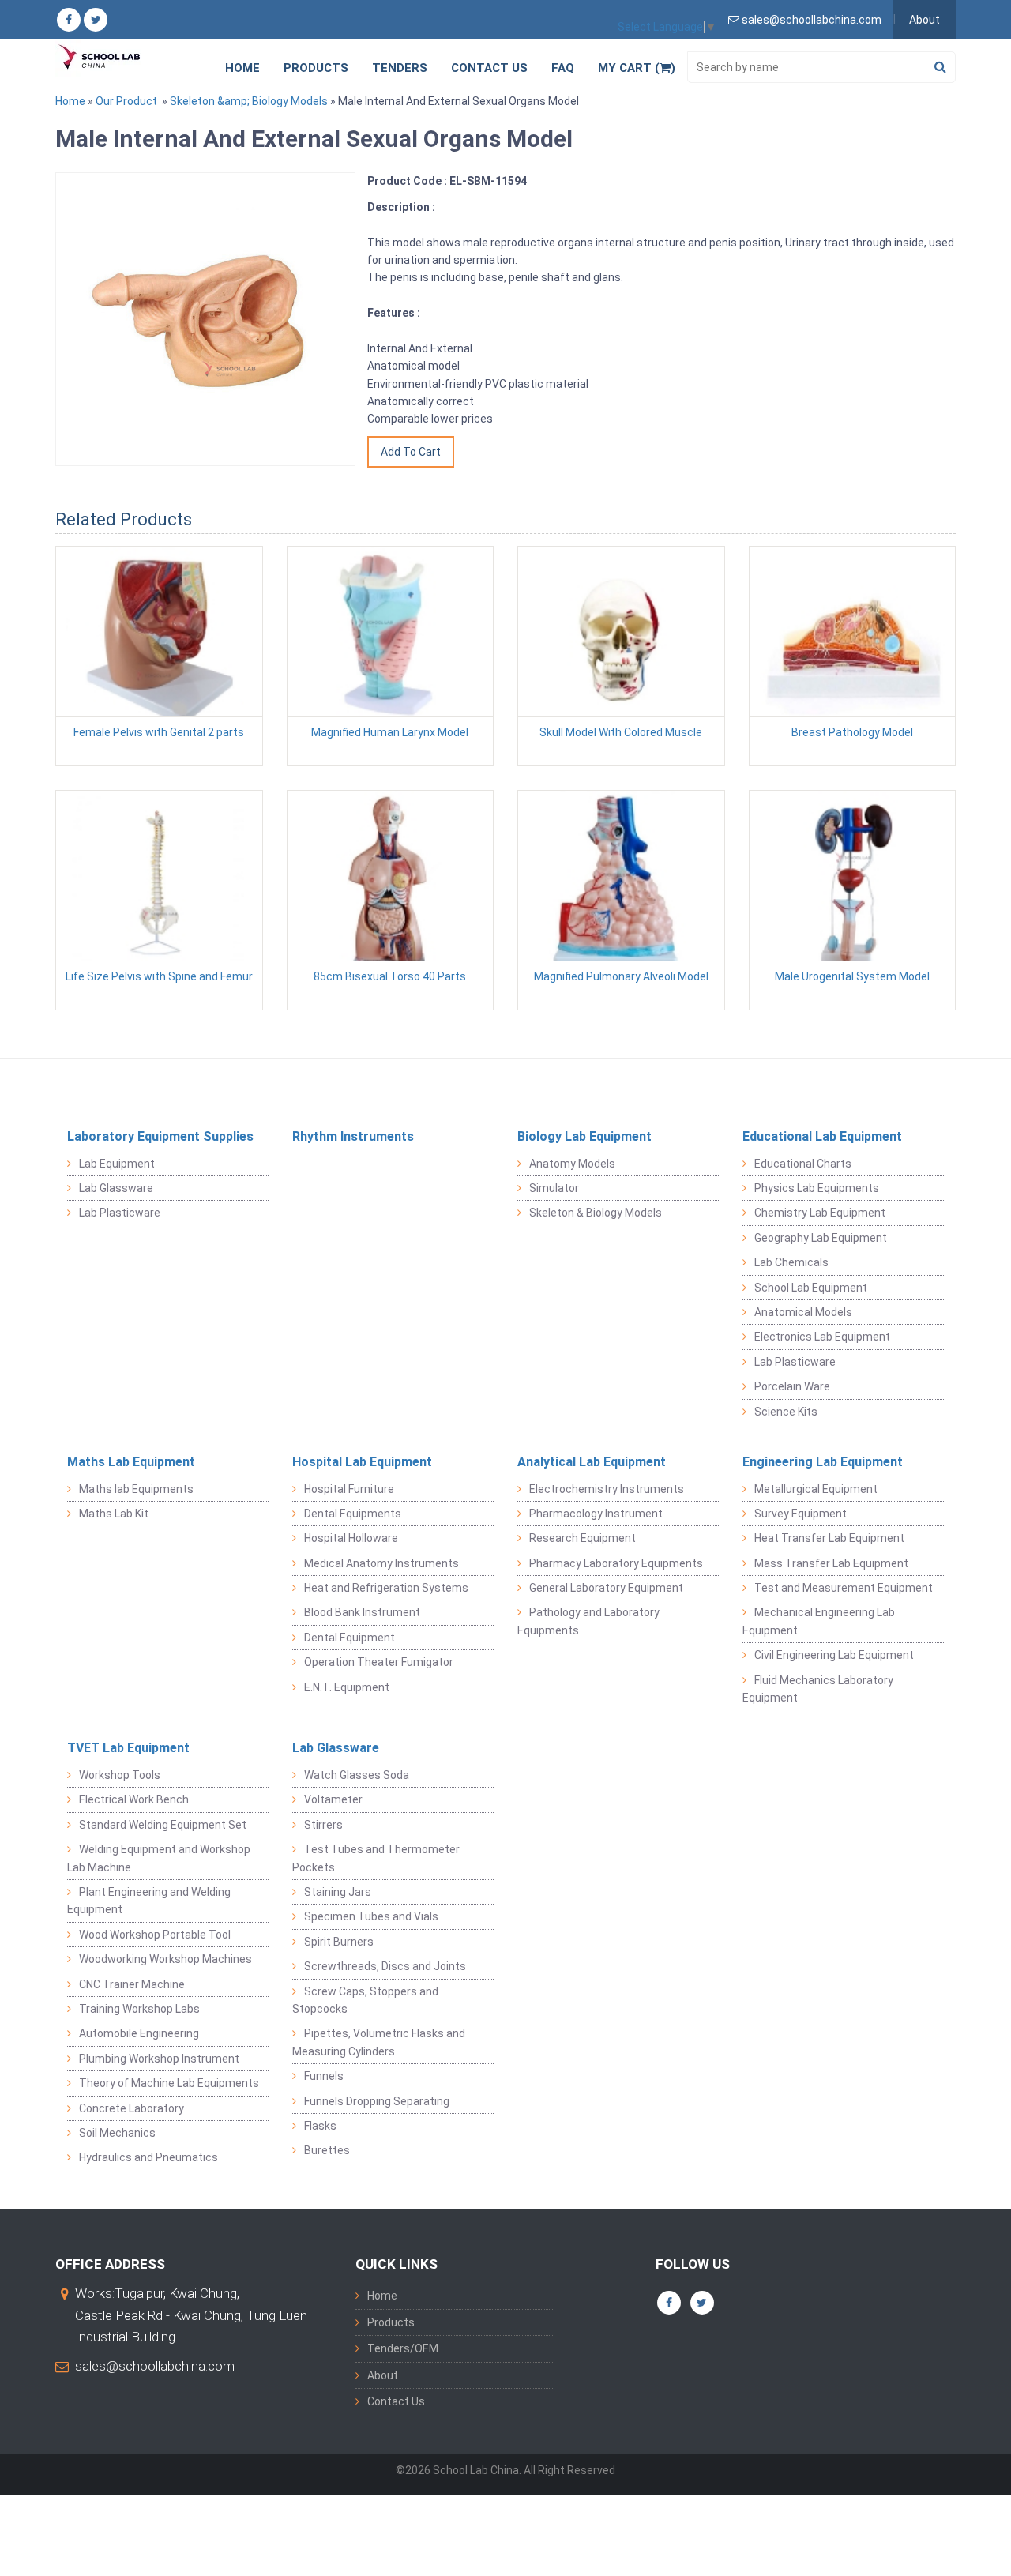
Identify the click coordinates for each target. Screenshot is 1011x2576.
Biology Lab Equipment (584, 1136)
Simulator (554, 1188)
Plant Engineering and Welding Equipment (149, 1901)
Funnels (324, 2076)
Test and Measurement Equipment (844, 1588)
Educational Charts (803, 1164)
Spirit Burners (339, 1942)
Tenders (400, 68)
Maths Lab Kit (114, 1514)
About (925, 20)
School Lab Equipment (811, 1288)
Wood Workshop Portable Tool (155, 1935)
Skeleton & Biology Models (596, 1213)
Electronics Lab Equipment (822, 1337)
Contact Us (489, 68)
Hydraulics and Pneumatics (148, 2157)
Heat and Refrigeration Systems (386, 1588)
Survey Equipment (801, 1514)
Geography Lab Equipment (821, 1238)
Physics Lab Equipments (817, 1188)
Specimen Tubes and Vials (371, 1916)
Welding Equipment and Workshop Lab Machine (159, 1858)
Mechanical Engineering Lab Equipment (819, 1621)
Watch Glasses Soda (357, 1775)
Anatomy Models (572, 1164)
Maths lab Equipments (136, 1489)
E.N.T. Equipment (347, 1687)
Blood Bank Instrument (362, 1612)
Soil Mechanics (117, 2133)
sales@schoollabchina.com (155, 2366)
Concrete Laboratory (132, 2108)
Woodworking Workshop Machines (165, 1959)
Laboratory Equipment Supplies (160, 1136)
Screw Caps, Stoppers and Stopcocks (365, 2000)
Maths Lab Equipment (131, 1462)
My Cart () (637, 68)
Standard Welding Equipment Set (163, 1825)
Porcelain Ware (792, 1386)
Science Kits (786, 1412)
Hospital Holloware (351, 1538)
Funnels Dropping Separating (377, 2101)
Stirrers (323, 1825)
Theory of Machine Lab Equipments (169, 2083)
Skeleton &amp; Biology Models (249, 101)
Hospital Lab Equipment (362, 1462)
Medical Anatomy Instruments (381, 1563)
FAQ (563, 68)
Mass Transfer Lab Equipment (831, 1563)
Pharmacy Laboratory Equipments (616, 1563)
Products (316, 68)
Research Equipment (583, 1538)
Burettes (327, 2150)
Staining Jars (338, 1892)
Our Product (126, 101)
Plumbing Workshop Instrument (159, 2059)
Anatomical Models (803, 1312)
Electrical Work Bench (134, 1799)
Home (242, 68)
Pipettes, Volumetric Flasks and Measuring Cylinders (379, 2042)
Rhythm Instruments (353, 1136)
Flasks (320, 2126)
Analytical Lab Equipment (592, 1462)
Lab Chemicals (791, 1262)
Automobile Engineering (139, 2033)
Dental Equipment (350, 1638)
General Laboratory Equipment (606, 1588)
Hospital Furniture (349, 1489)
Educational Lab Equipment (822, 1136)
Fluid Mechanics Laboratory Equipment (818, 1689)
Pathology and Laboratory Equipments (588, 1621)
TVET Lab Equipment (128, 1748)
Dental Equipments (353, 1514)
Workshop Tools (120, 1775)
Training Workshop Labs (139, 2009)
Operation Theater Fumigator (379, 1662)
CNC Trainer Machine (132, 1984)
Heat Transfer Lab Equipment (829, 1538)
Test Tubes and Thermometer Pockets (376, 1858)
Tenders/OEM (403, 2348)
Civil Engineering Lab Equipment (834, 1655)
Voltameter (333, 1799)
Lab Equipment (117, 1164)
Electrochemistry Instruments (607, 1489)
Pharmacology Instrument (596, 1514)
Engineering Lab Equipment (823, 1462)
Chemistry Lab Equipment (820, 1213)
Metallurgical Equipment (816, 1489)
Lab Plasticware (120, 1213)
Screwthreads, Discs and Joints (385, 1966)
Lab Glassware (116, 1188)
